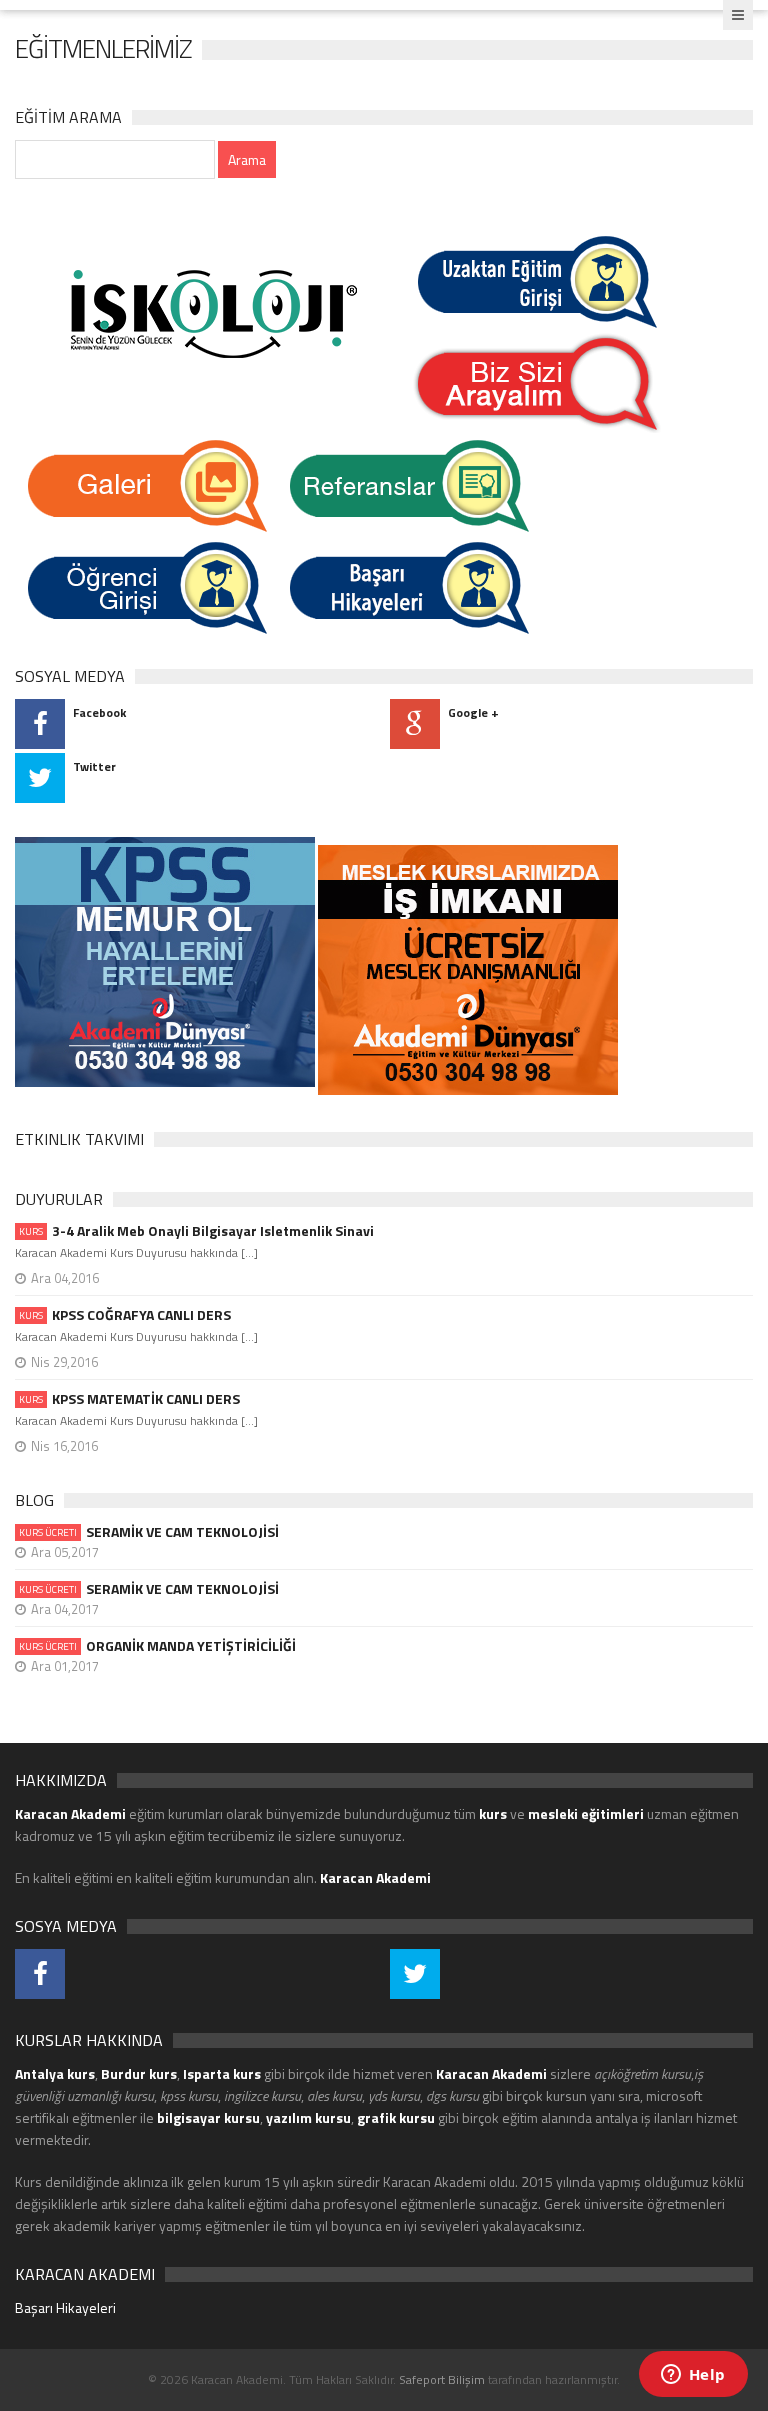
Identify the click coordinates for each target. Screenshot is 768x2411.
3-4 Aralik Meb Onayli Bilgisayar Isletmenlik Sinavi (196, 1231)
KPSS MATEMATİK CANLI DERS (129, 1399)
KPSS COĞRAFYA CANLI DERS (125, 1315)
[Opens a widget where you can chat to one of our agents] (693, 2376)
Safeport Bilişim (442, 2379)
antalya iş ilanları (644, 2117)
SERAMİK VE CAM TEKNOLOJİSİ (149, 1532)
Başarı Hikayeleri (65, 2307)
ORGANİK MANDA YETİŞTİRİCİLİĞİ (157, 1646)
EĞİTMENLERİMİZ (103, 48)
